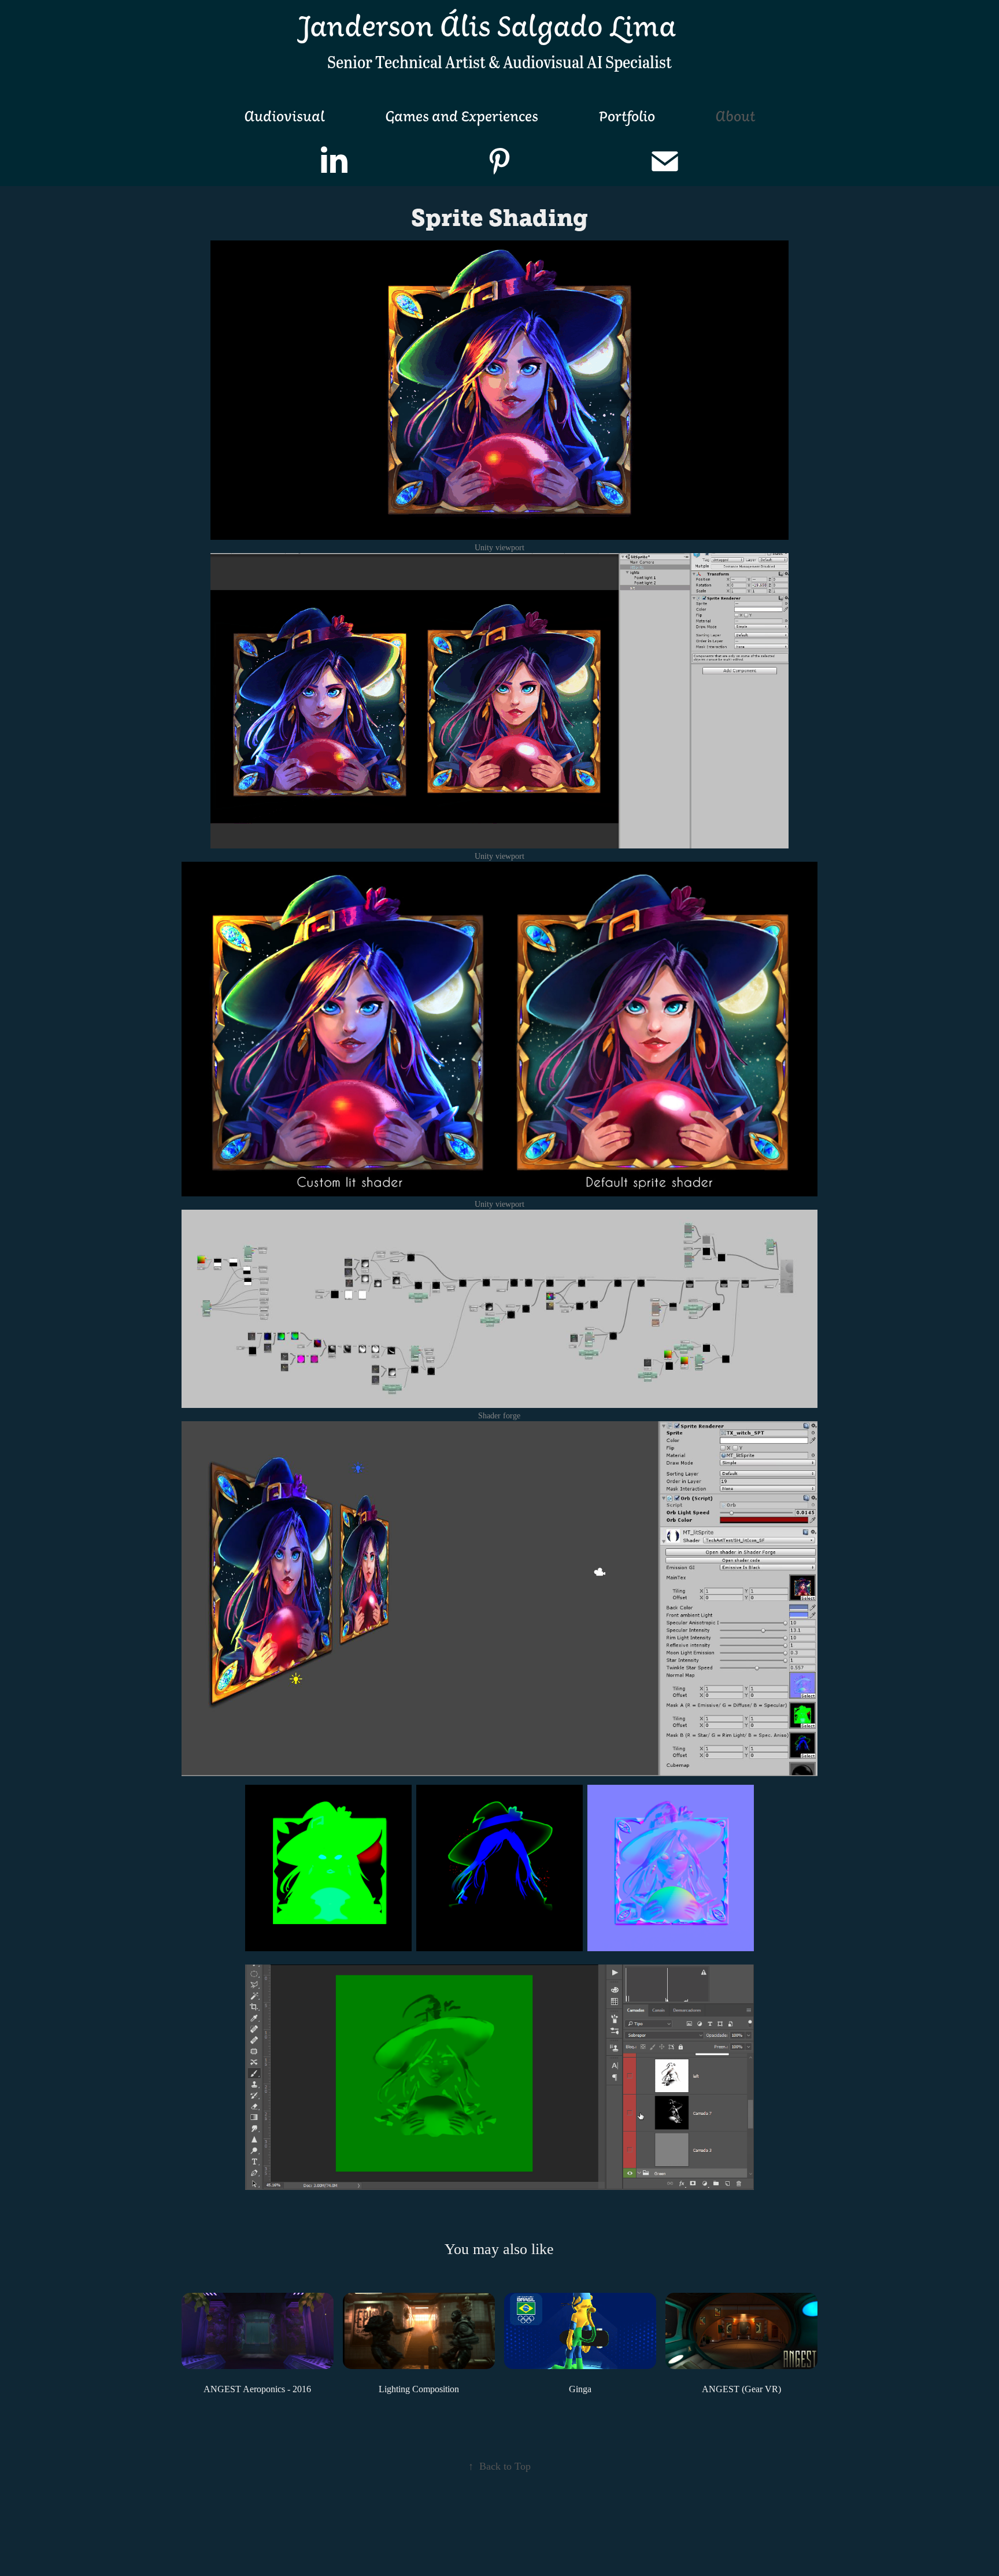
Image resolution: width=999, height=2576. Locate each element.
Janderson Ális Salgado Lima (487, 25)
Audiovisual (284, 116)
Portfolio (627, 116)
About (735, 116)
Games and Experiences (462, 116)
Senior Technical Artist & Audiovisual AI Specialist (499, 61)
